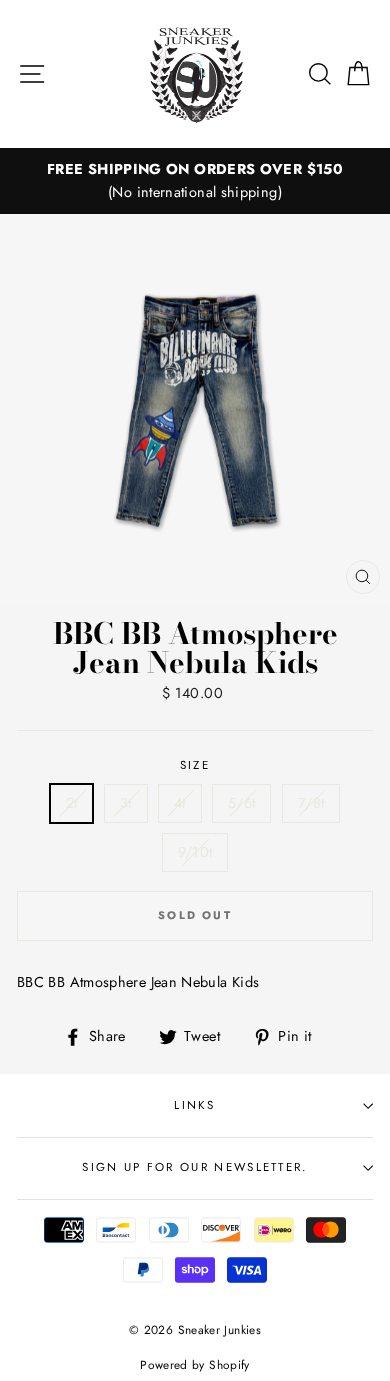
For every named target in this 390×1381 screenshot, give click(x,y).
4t (180, 803)
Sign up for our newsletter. (194, 1167)
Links (195, 1105)
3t (126, 803)
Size (195, 765)
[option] (195, 181)
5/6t (241, 803)
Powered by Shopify (195, 1364)
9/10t (195, 852)
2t (72, 803)
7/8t (311, 803)
